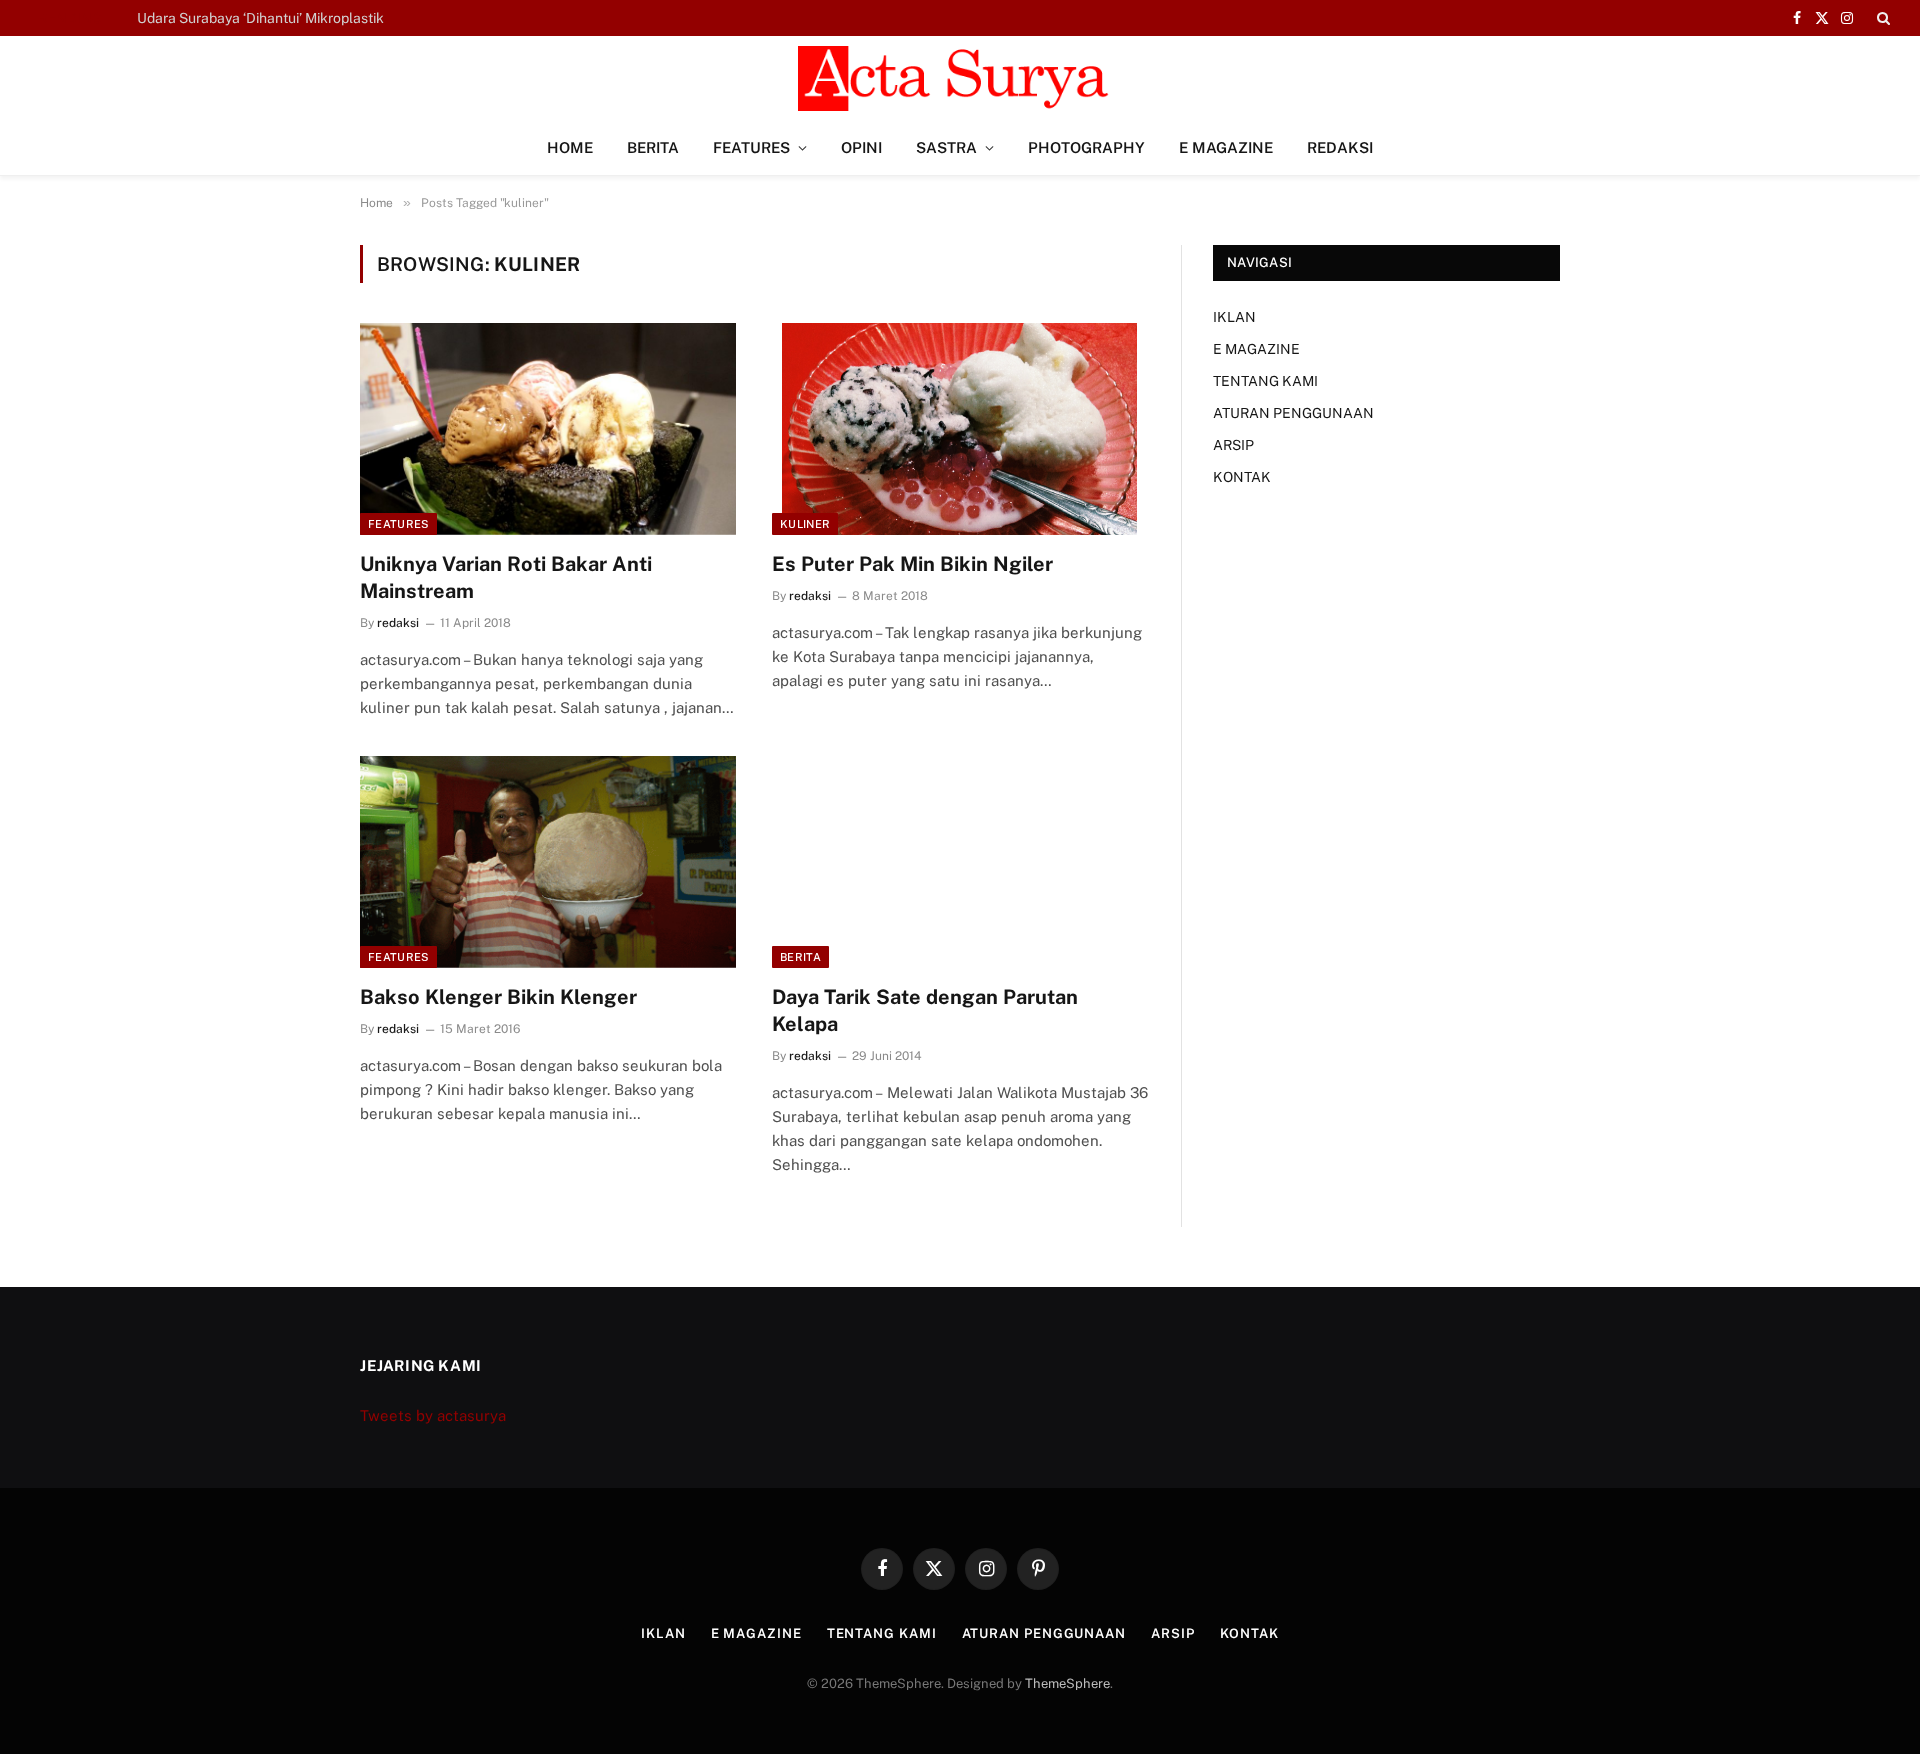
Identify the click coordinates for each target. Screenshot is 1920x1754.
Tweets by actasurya (433, 1415)
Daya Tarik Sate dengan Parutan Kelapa (925, 1010)
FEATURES (751, 147)
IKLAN (1234, 317)
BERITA (653, 147)
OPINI (861, 147)
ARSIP (1233, 445)
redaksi (398, 623)
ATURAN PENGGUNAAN (1293, 413)
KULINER (805, 524)
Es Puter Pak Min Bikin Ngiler (912, 564)
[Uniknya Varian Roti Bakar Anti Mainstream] (548, 429)
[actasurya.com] (960, 78)
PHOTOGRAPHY (1086, 147)
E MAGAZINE (1226, 147)
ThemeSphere (1067, 1683)
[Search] (1881, 18)
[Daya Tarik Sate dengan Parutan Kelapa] (960, 862)
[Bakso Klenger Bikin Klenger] (548, 862)
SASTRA (946, 147)
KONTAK (1242, 477)
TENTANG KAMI (1265, 381)
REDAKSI (1340, 147)
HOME (570, 147)
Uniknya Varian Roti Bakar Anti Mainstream (506, 577)
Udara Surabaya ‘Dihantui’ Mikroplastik (260, 18)
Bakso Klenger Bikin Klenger (498, 997)
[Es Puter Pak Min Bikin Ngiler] (960, 429)
